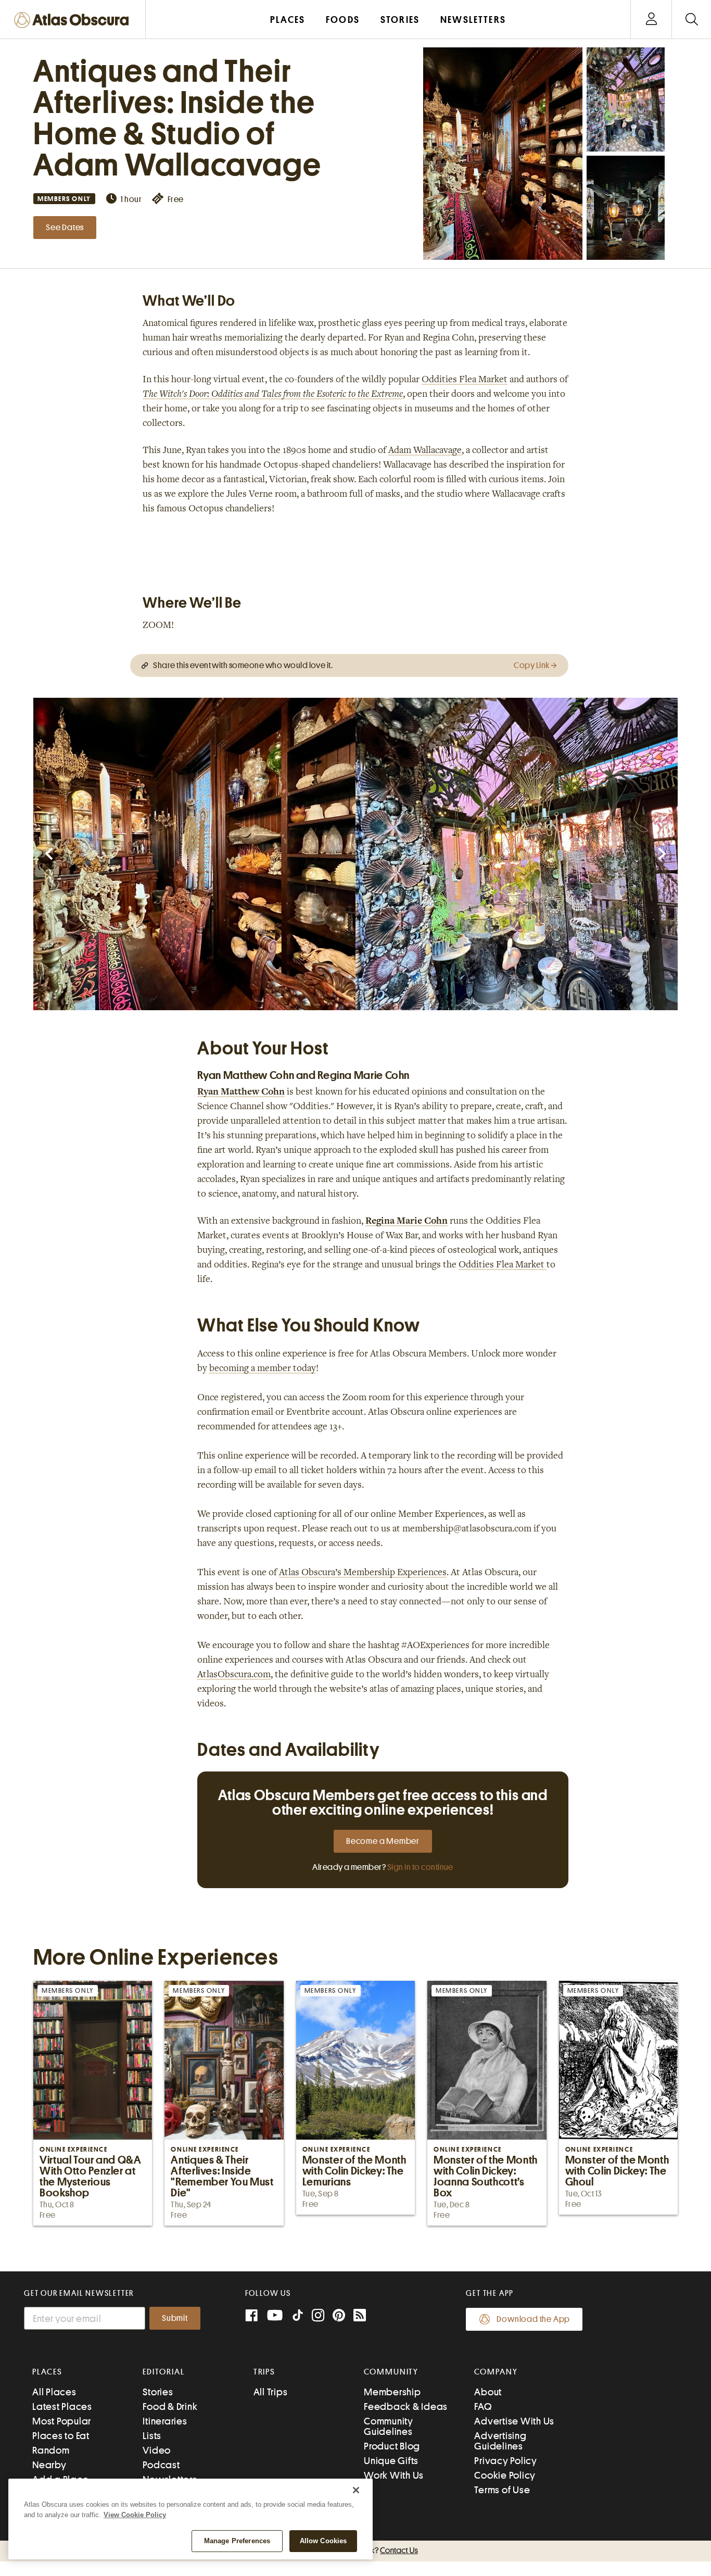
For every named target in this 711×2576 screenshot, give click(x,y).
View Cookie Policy (135, 2515)
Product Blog (392, 2446)
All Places (54, 2392)
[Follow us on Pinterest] (339, 2316)
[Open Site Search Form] (691, 20)
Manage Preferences (237, 2541)
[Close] (356, 2490)
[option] (194, 854)
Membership (392, 2392)
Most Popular (62, 2421)
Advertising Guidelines (500, 2441)
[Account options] (651, 20)
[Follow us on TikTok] (298, 2317)
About (488, 2392)
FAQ (483, 2407)
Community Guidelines (389, 2426)
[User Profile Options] (651, 20)
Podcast (161, 2465)
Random (51, 2450)
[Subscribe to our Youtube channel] (275, 2316)
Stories (158, 2392)
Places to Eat (61, 2436)
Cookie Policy (505, 2475)
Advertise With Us (514, 2421)
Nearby (49, 2465)
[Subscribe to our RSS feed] (360, 2316)
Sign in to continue (420, 1867)
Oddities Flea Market (465, 380)
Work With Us (394, 2475)
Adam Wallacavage (425, 451)
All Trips (271, 2392)
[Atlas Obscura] (74, 21)
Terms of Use (502, 2490)
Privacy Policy (506, 2461)
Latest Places (62, 2407)
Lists (152, 2436)
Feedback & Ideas (406, 2407)
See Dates (65, 228)
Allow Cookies (323, 2541)
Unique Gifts (391, 2461)
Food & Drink (170, 2407)
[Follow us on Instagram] (318, 2316)
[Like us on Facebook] (251, 2316)
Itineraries (165, 2421)
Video (157, 2450)
